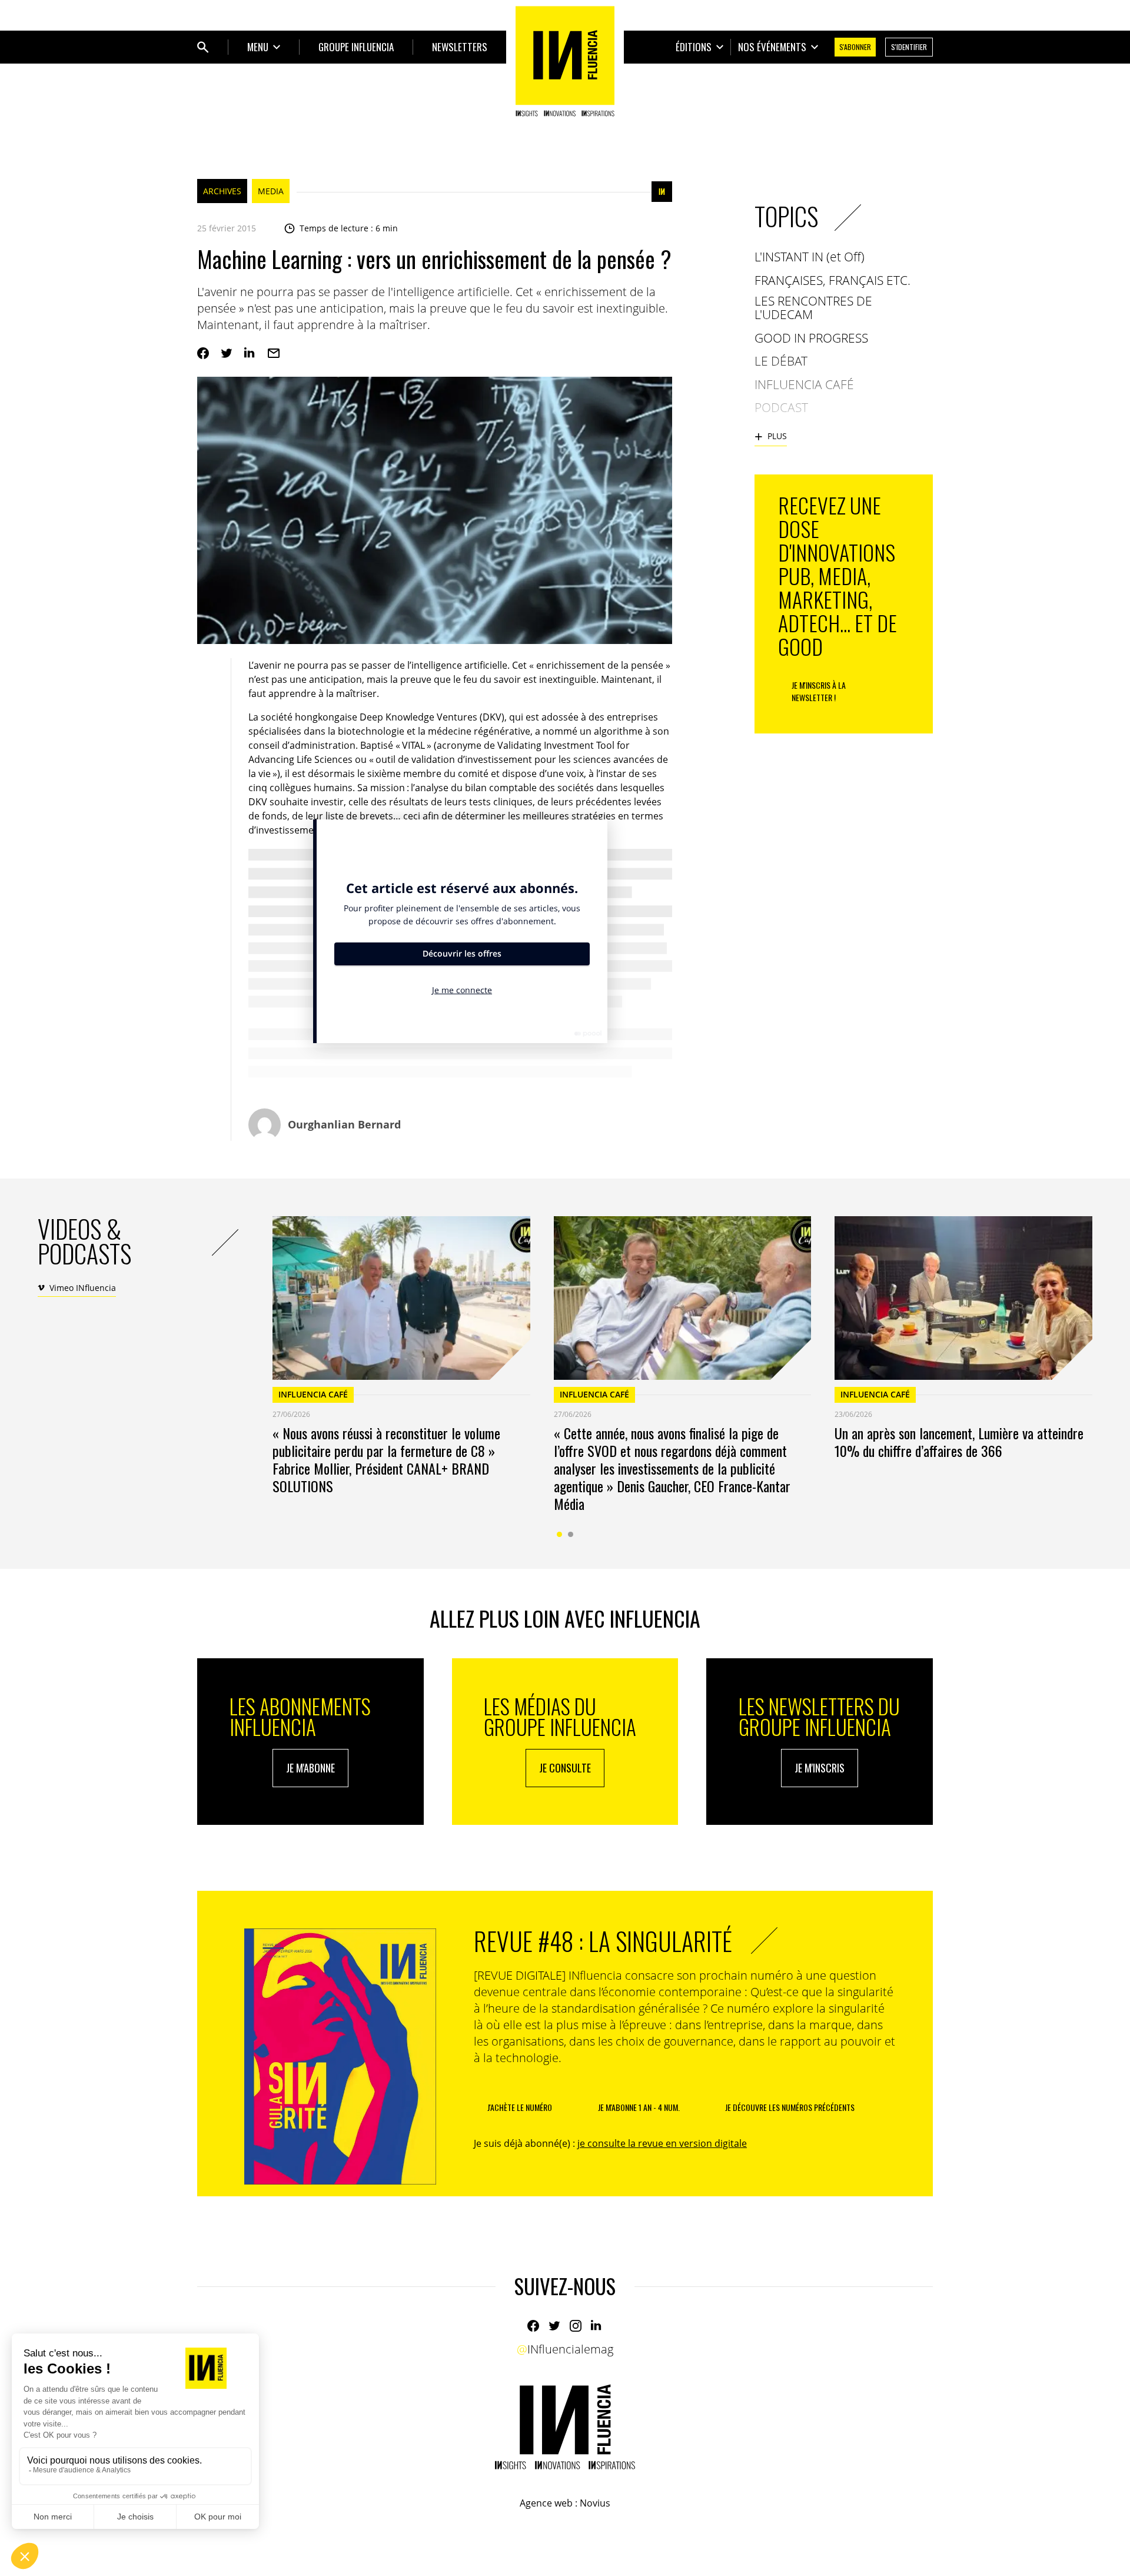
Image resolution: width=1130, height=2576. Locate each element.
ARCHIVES (222, 191)
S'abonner (855, 47)
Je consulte (565, 1768)
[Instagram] (576, 2326)
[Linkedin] (250, 353)
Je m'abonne (310, 1768)
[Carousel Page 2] (571, 1534)
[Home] (565, 61)
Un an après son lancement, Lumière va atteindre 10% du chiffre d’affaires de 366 (959, 1442)
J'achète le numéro (520, 2107)
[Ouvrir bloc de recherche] (203, 47)
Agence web (546, 2503)
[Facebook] (203, 353)
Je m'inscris (820, 1768)
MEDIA (271, 191)
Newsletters (460, 47)
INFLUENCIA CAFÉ (313, 1394)
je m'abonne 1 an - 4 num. (639, 2107)
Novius (595, 2503)
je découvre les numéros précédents (790, 2107)
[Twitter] (227, 353)
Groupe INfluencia (356, 47)
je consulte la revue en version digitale (662, 2143)
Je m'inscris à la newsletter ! (819, 691)
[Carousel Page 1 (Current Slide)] (559, 1534)
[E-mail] (274, 353)
